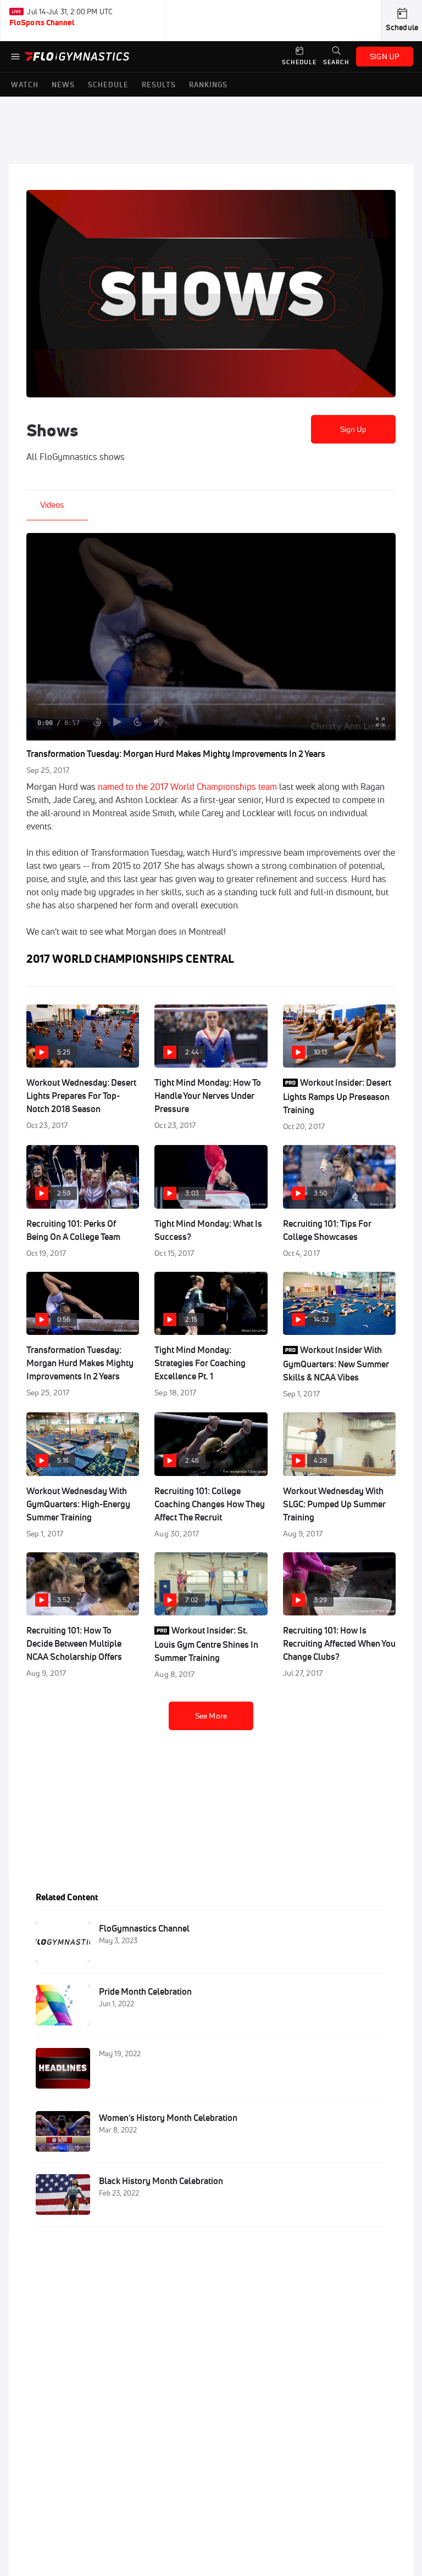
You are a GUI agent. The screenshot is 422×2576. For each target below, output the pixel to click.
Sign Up (354, 429)
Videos (52, 505)
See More (211, 1716)
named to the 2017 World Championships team (187, 787)
